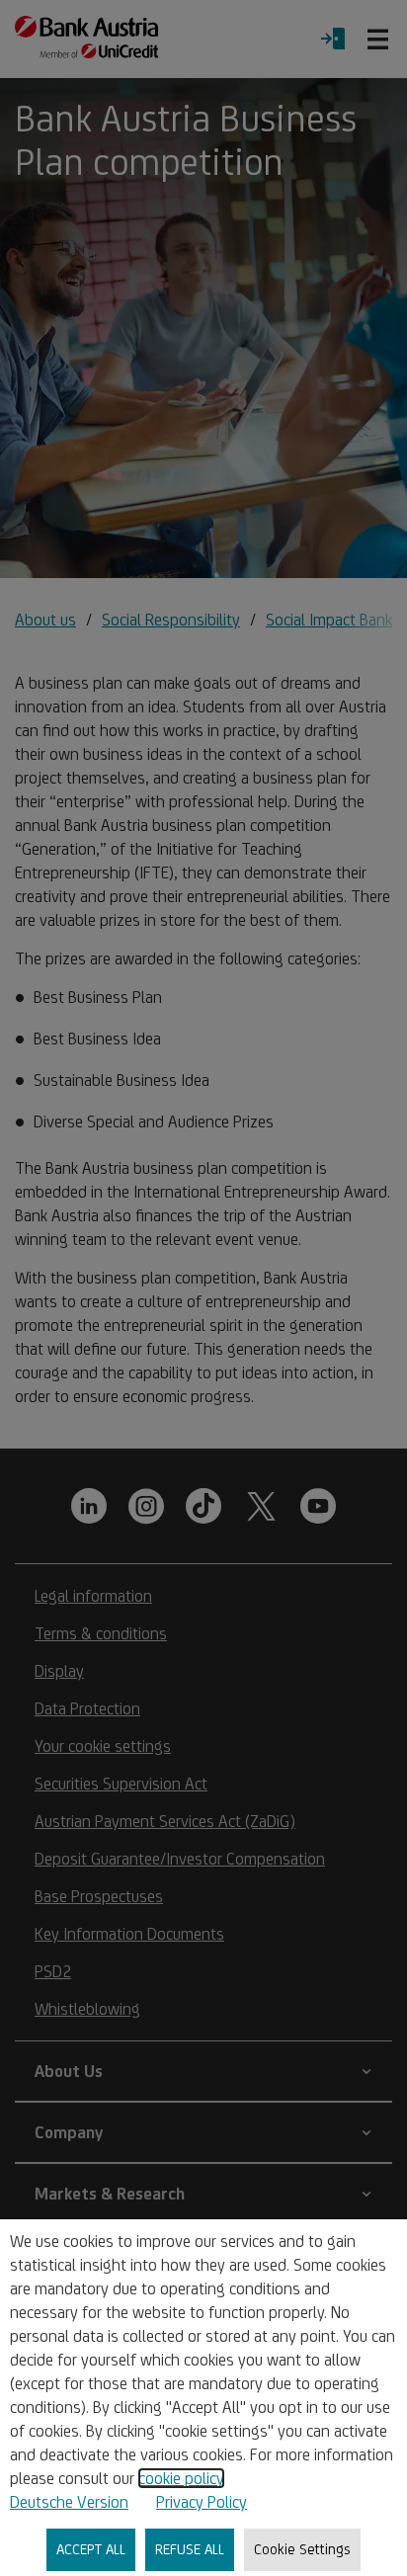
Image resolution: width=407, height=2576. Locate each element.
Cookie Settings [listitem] (302, 2549)
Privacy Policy (202, 2502)
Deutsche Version (69, 2502)
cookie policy (181, 2478)
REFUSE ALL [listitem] (190, 2549)
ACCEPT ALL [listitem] (91, 2549)
